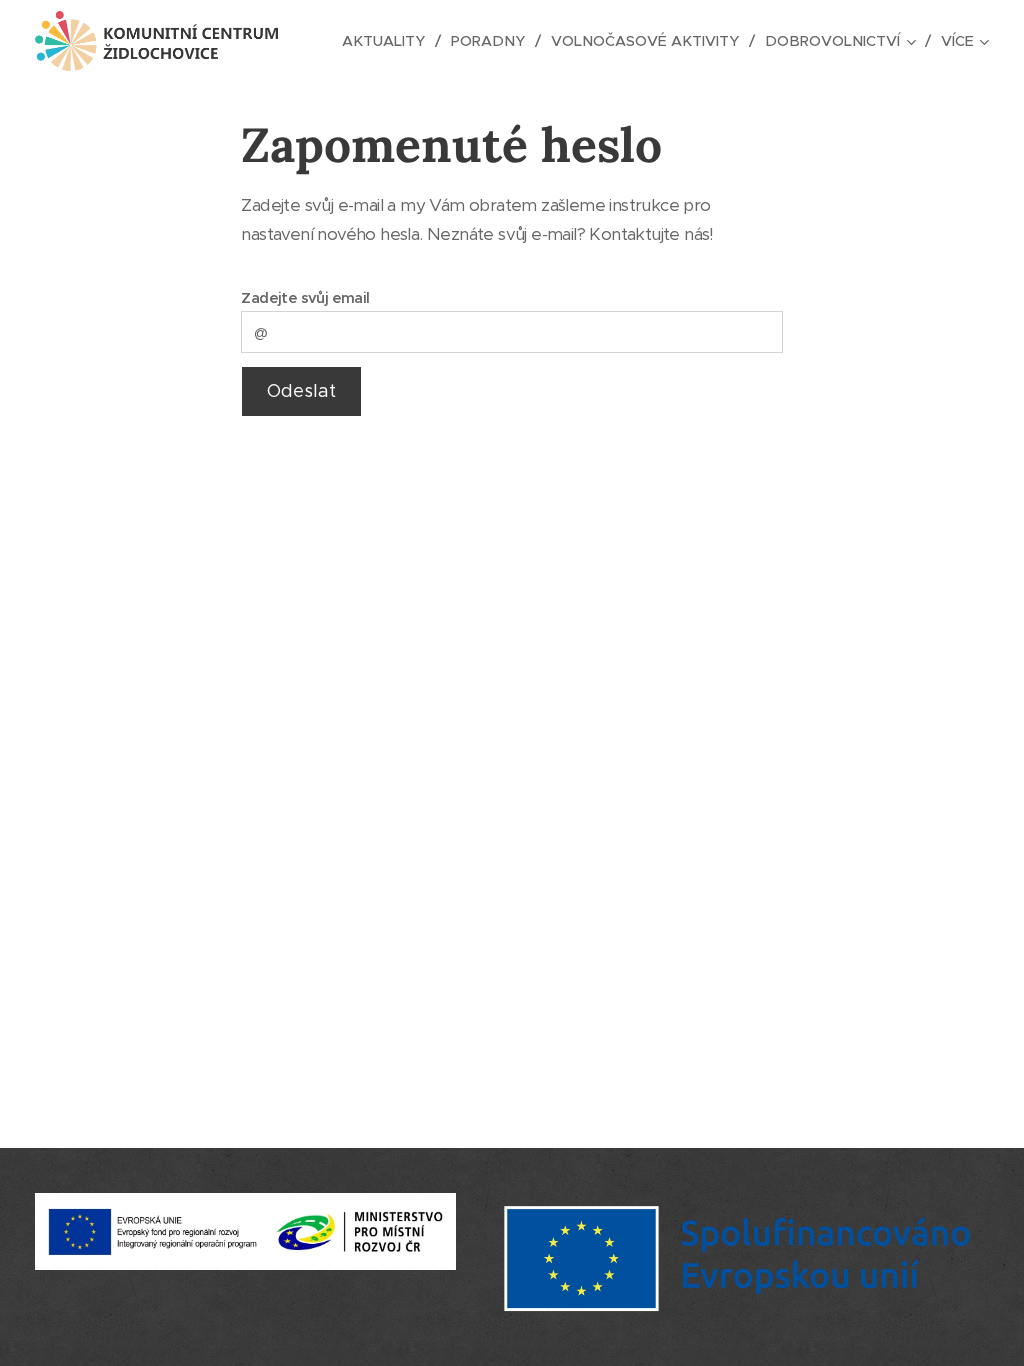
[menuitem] (389, 41)
